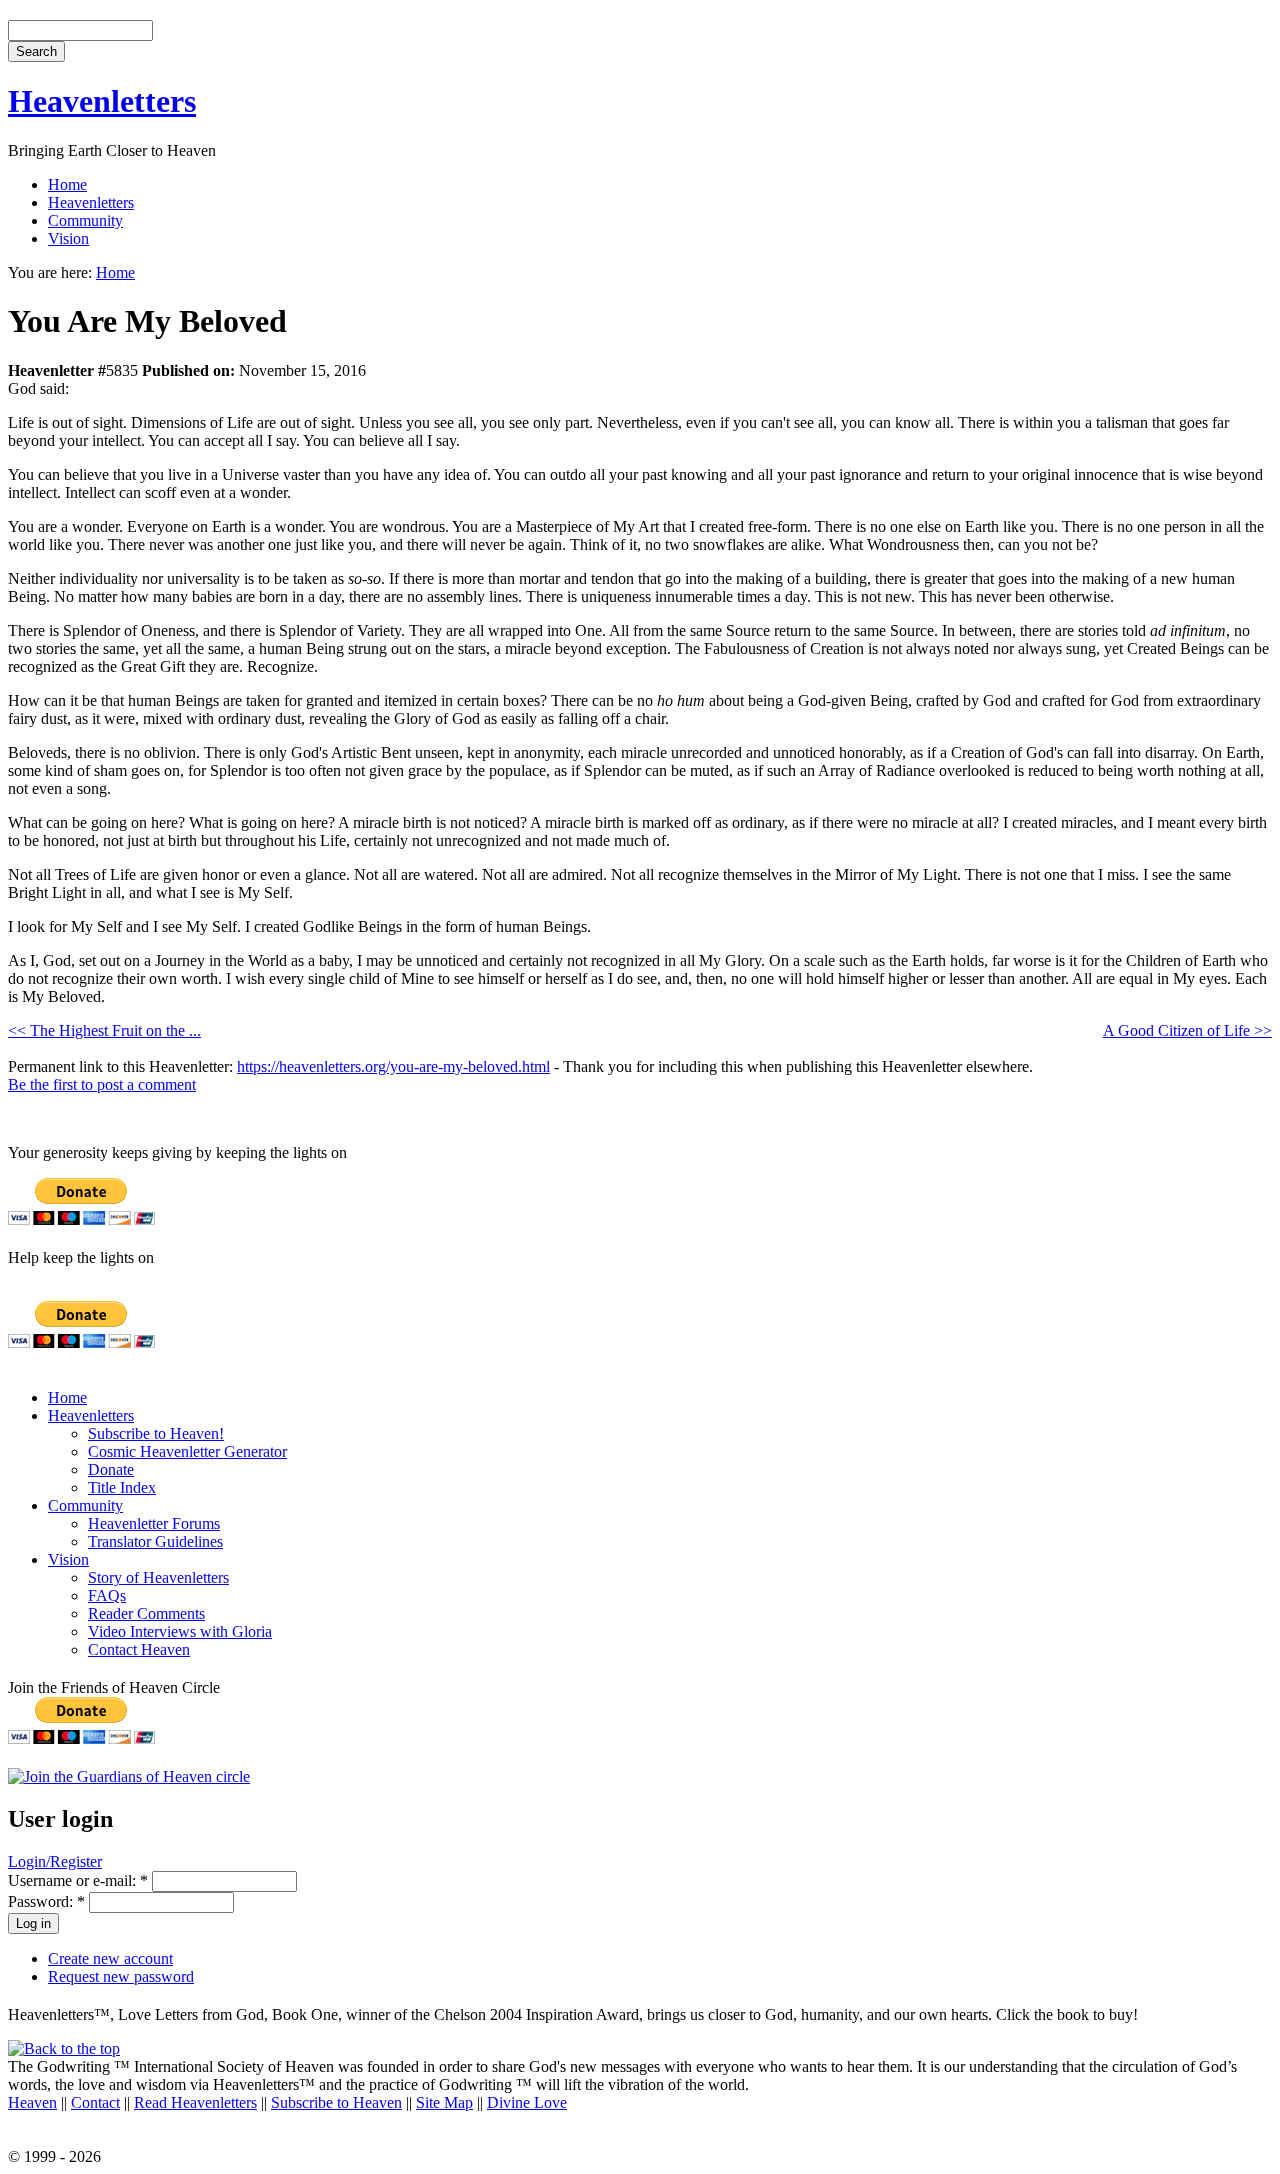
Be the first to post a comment (102, 1084)
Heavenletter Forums (154, 1523)
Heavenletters (102, 101)
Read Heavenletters (195, 2102)
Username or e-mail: (78, 1880)
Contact (95, 2102)
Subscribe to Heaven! (156, 1433)
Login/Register (55, 1861)
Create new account (110, 1958)
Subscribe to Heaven (336, 2102)
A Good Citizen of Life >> (1187, 1030)
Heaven (32, 2102)
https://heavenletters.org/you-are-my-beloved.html (393, 1066)
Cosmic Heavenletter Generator (187, 1451)
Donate (111, 1469)
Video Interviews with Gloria (180, 1631)
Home (67, 184)
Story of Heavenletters (158, 1577)
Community (85, 220)
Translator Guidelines (155, 1541)
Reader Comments (146, 1613)
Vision (68, 238)
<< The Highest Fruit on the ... (104, 1030)
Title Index (122, 1487)
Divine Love (527, 2102)
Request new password (121, 1976)
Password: (46, 1901)
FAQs (107, 1595)
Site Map (444, 2102)
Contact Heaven (139, 1649)
